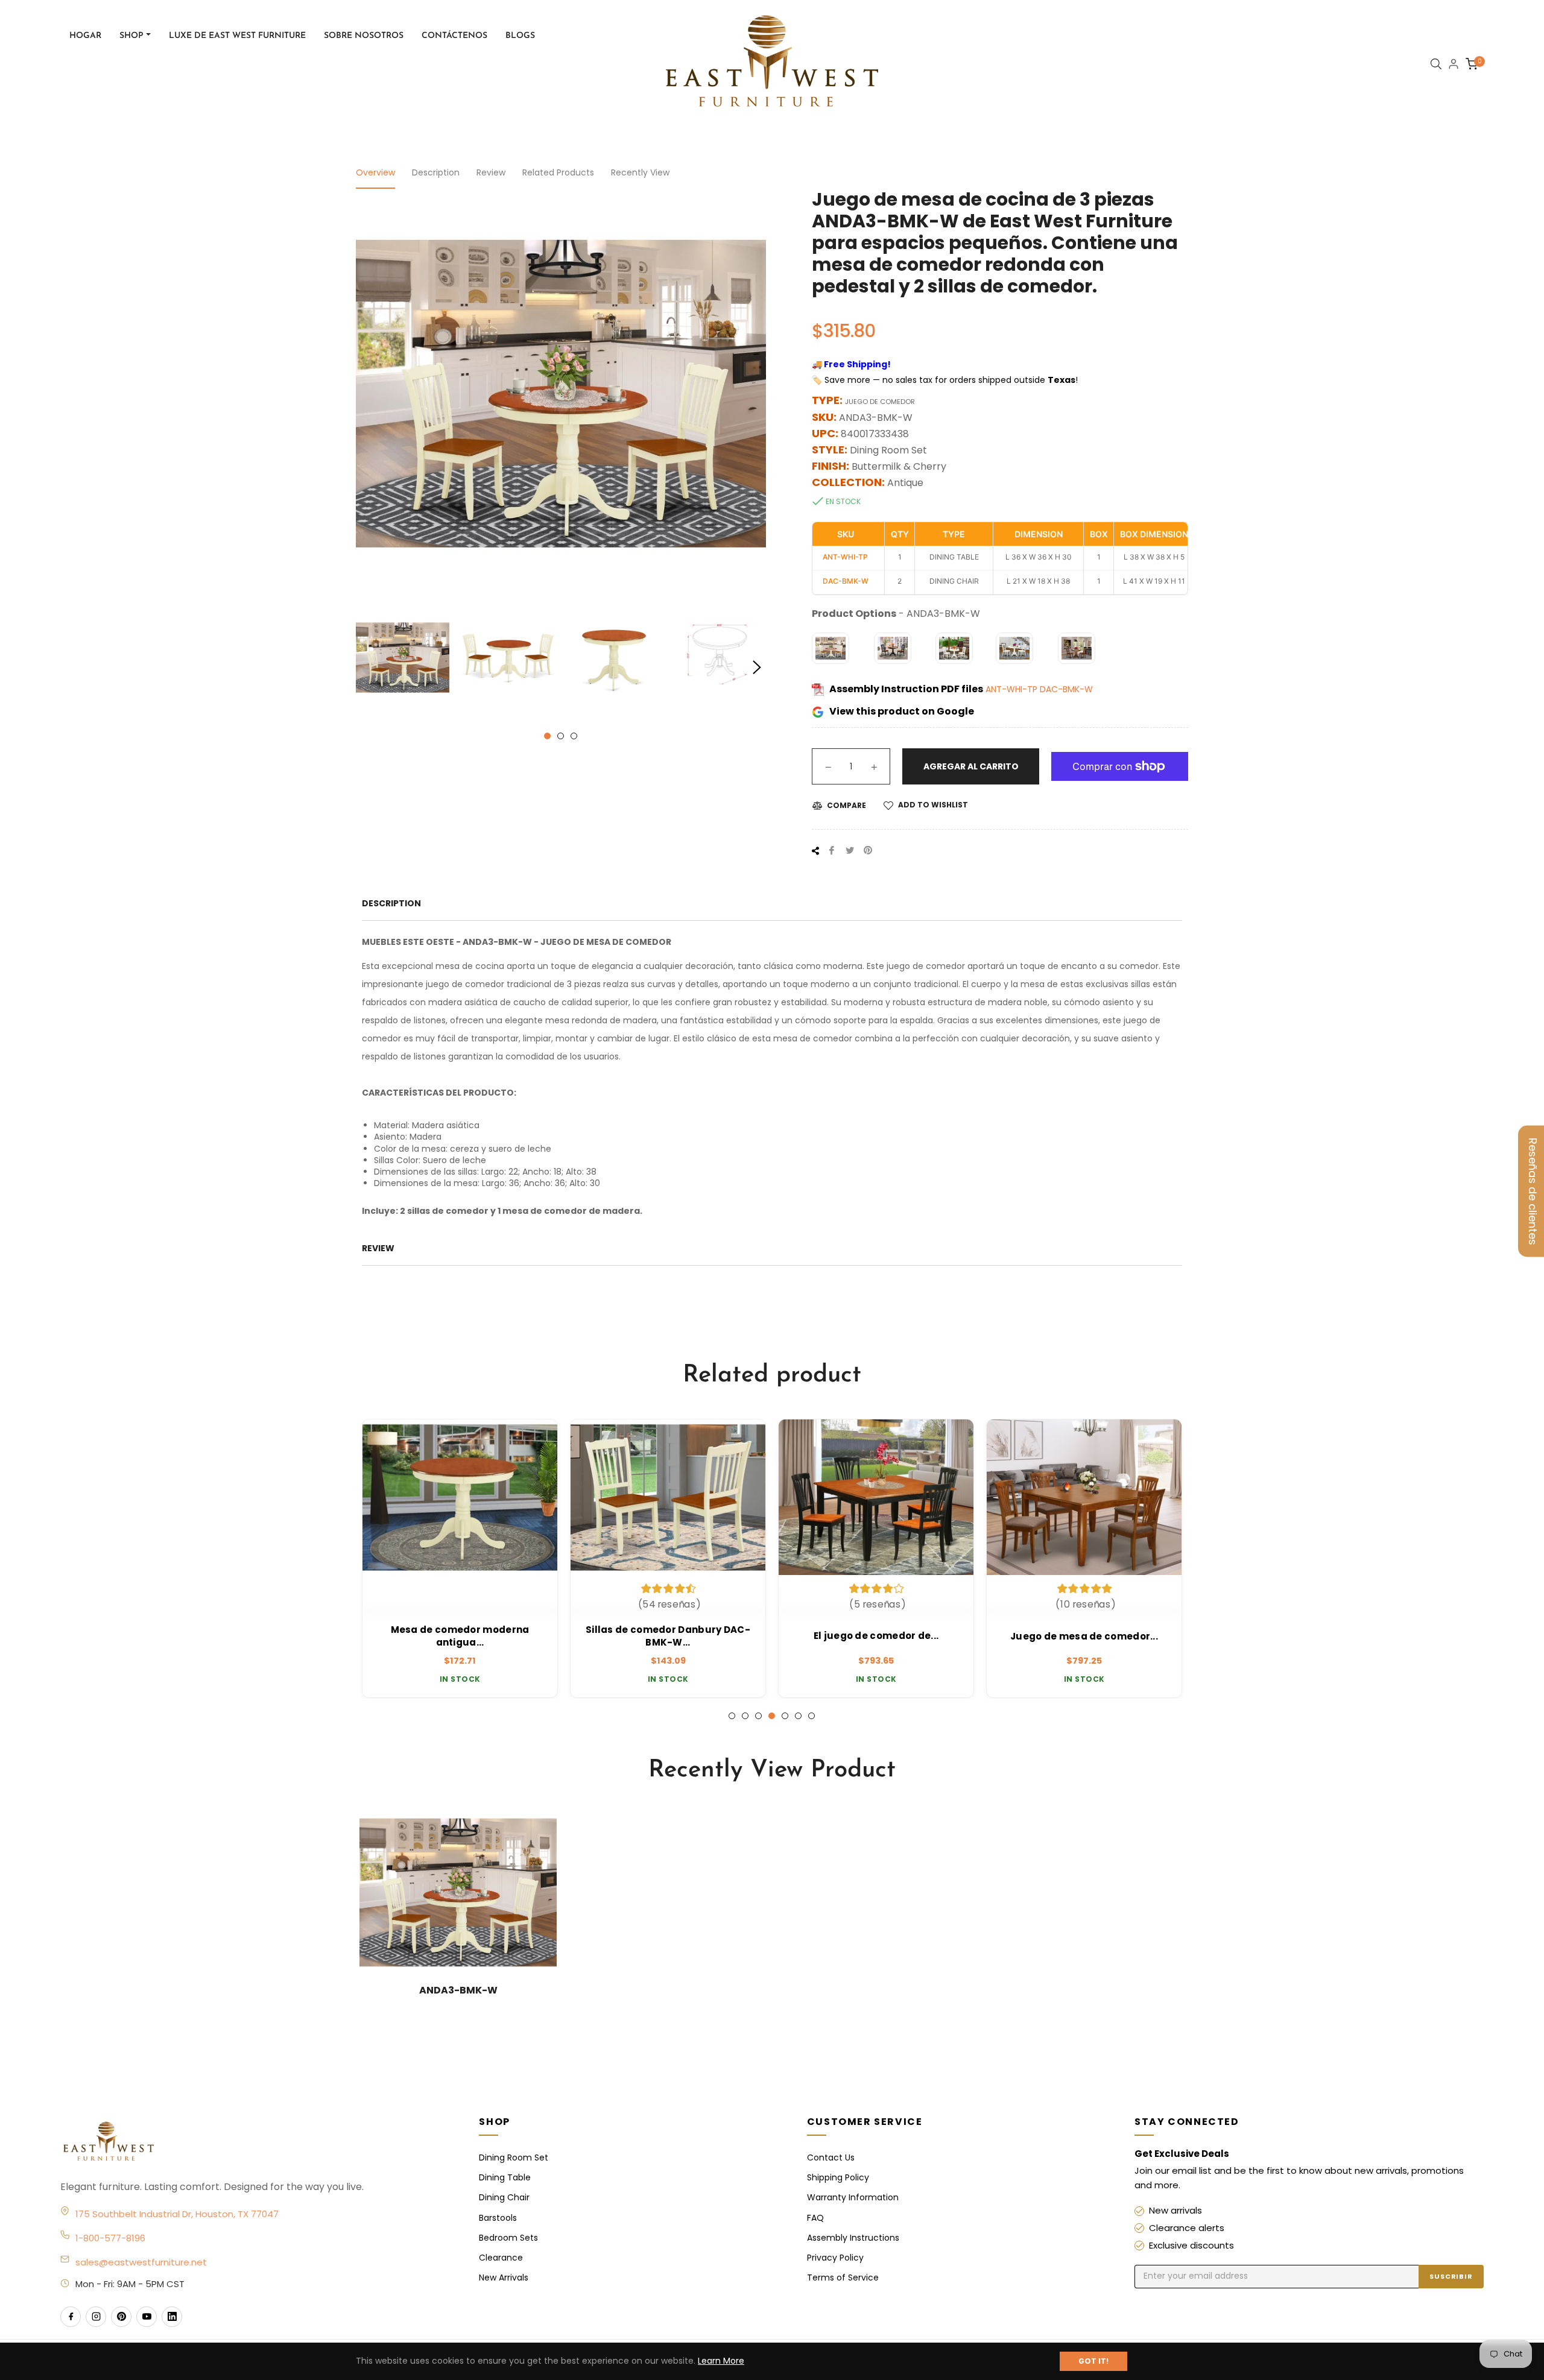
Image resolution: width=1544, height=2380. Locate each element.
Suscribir (1451, 2276)
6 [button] (798, 1716)
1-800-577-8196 (110, 2238)
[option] (460, 1559)
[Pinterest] (121, 2317)
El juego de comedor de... (876, 1636)
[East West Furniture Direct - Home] (258, 2142)
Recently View (640, 172)
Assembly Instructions (853, 2238)
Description (436, 172)
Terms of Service (843, 2277)
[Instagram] (96, 2317)
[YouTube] (147, 2317)
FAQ (815, 2218)
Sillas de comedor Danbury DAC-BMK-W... (668, 1636)
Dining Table (505, 2177)
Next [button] (757, 668)
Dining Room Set (514, 2157)
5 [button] (785, 1716)
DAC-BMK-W (1066, 689)
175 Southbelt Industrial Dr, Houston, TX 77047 (177, 2214)
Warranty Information (853, 2197)
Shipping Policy (838, 2177)
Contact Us (831, 2157)
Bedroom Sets (508, 2238)
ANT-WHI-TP (1013, 689)
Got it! (1093, 2361)
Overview (375, 172)
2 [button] (561, 736)
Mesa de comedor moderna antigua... (460, 1636)
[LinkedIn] (172, 2317)
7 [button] (812, 1716)
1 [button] (547, 736)
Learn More (721, 2361)
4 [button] (772, 1716)
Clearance (501, 2258)
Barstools (498, 2218)
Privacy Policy (835, 2258)
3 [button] (574, 736)
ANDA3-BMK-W (458, 1990)
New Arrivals (504, 2277)
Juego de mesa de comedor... (1084, 1636)
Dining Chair (504, 2197)
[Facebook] (71, 2317)
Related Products (558, 172)
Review (491, 172)
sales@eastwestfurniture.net (141, 2262)
